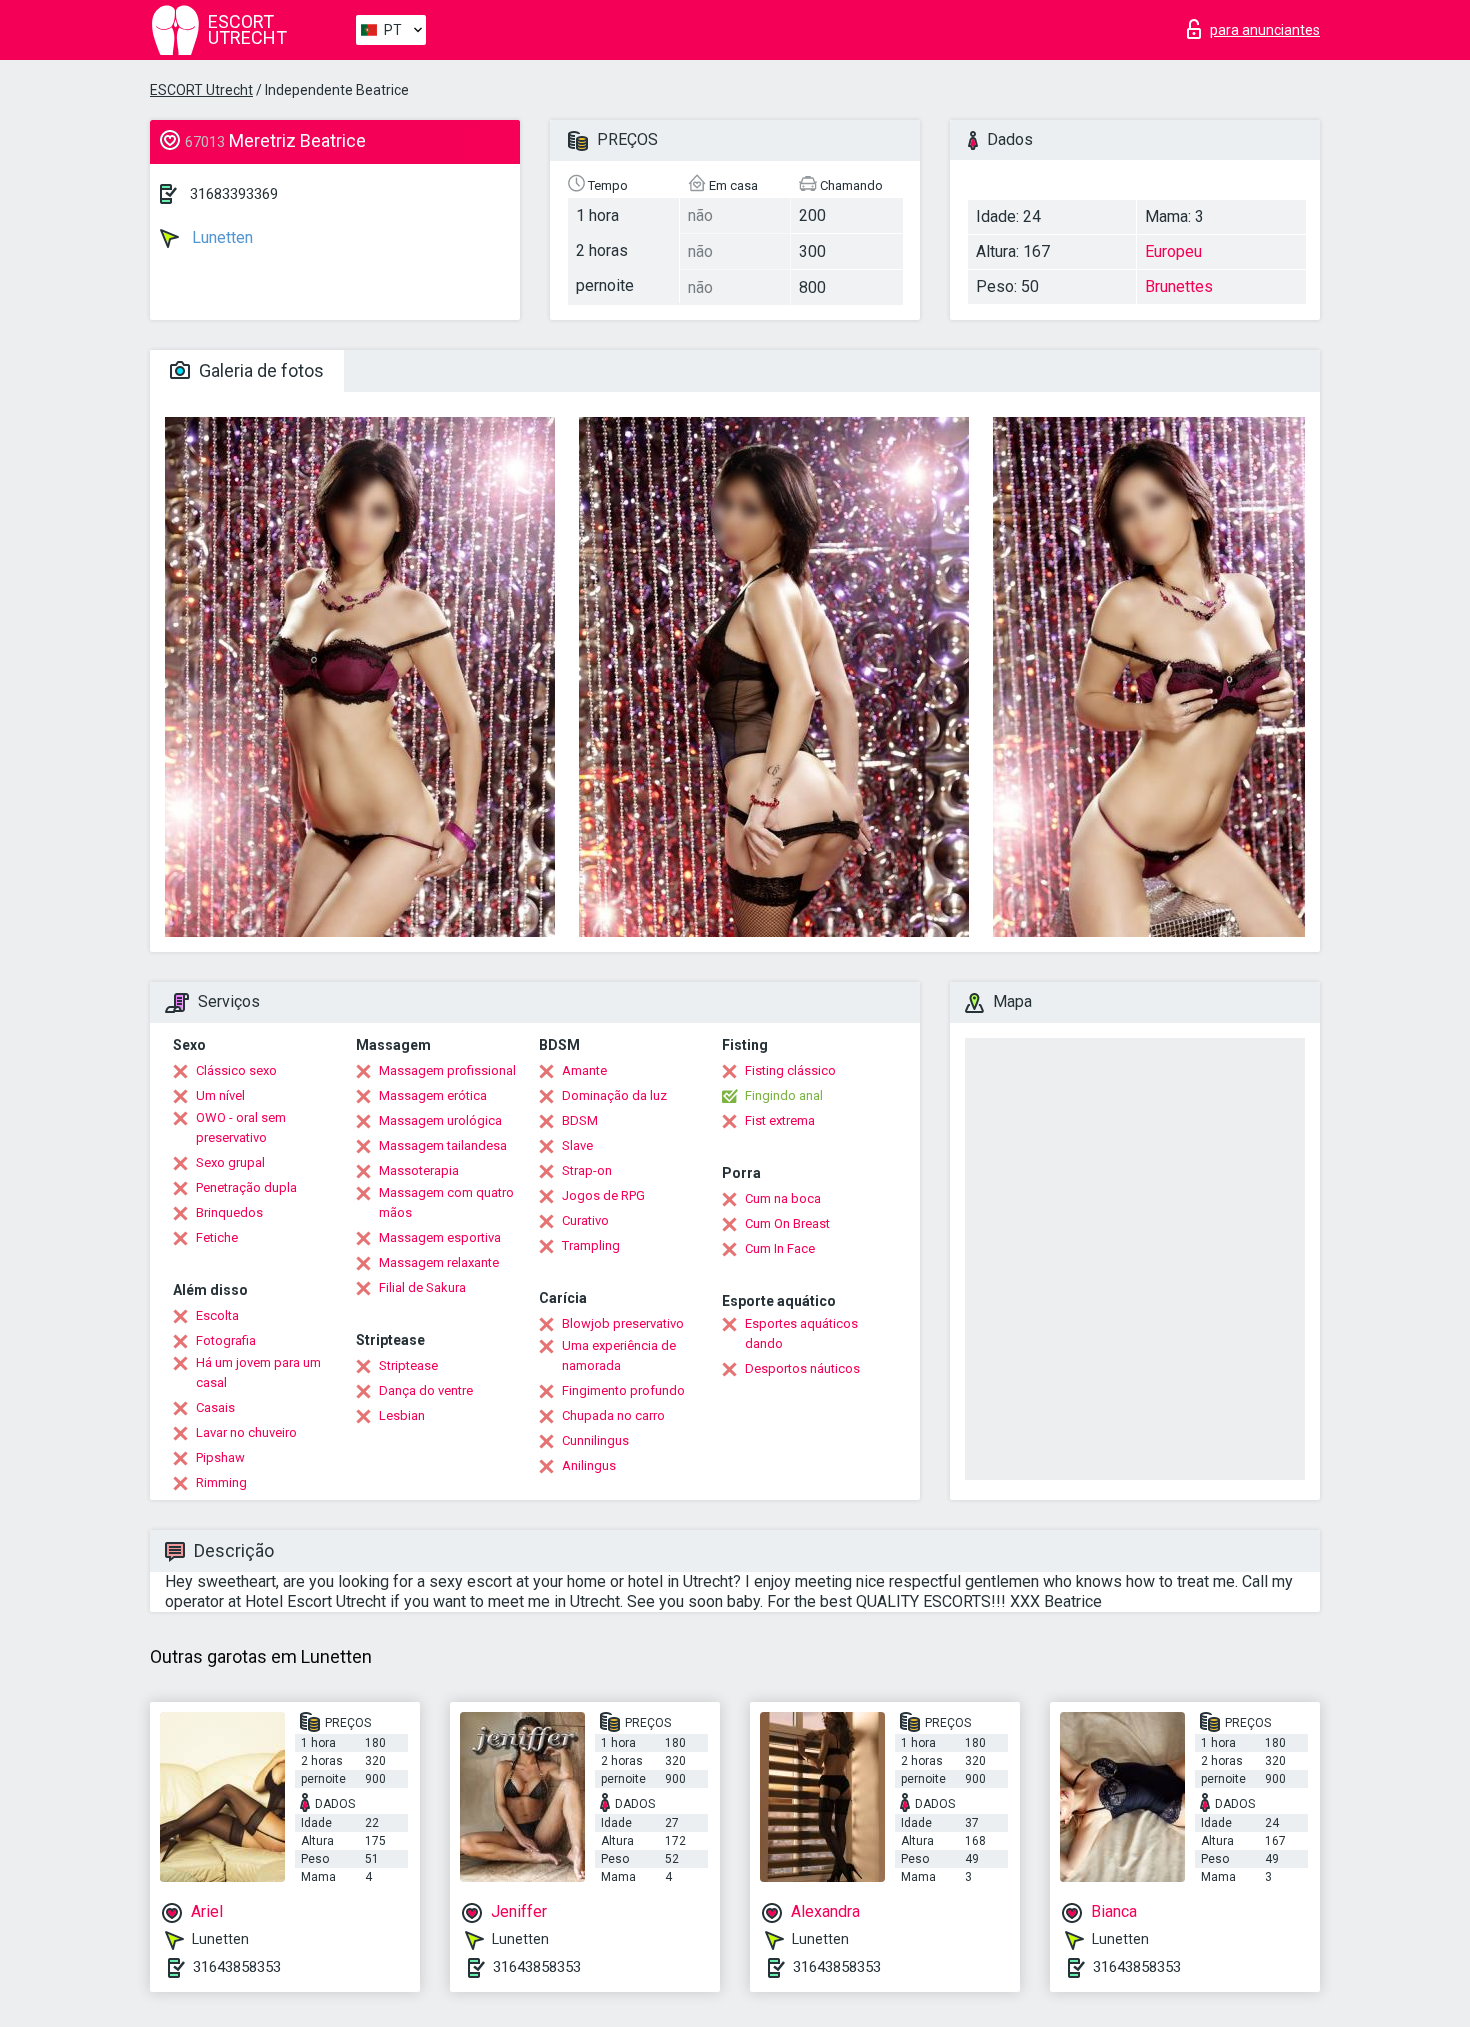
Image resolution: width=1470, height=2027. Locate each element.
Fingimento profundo (623, 1390)
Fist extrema (780, 1120)
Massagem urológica (440, 1120)
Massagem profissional (447, 1070)
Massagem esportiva (440, 1237)
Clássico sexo (236, 1070)
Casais (215, 1407)
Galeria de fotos (259, 370)
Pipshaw (220, 1457)
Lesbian (402, 1415)
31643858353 (237, 1967)
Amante (584, 1070)
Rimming (221, 1482)
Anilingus (589, 1465)
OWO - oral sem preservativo (241, 1127)
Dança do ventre (426, 1390)
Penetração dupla (246, 1187)
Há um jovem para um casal (258, 1372)
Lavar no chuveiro (246, 1432)
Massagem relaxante (439, 1262)
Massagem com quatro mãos (446, 1202)
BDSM (580, 1120)
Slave (577, 1145)
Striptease (408, 1365)
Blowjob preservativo (623, 1323)
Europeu (1173, 251)
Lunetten (220, 237)
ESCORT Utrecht (201, 90)
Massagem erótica (433, 1095)
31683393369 (234, 194)
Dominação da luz (614, 1095)
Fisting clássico (790, 1070)
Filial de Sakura (422, 1287)
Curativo (585, 1220)
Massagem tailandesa (443, 1145)
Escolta (217, 1315)
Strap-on (587, 1170)
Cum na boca (783, 1198)
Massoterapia (419, 1170)
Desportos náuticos (802, 1368)
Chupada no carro (613, 1415)
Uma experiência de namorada (619, 1355)
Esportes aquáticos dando (801, 1333)
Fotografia (226, 1340)
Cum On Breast (787, 1223)
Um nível (220, 1095)
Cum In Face (780, 1248)
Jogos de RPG (603, 1195)
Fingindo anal (784, 1095)
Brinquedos (229, 1212)
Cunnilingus (595, 1440)
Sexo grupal (230, 1162)
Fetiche (217, 1237)
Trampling (591, 1245)
